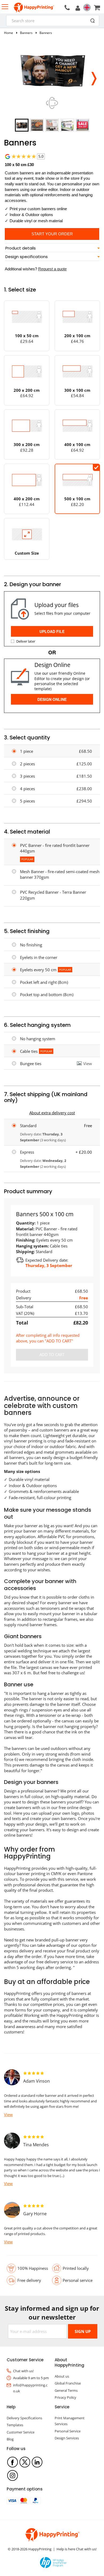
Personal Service (68, 2431)
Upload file (52, 631)
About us (62, 2376)
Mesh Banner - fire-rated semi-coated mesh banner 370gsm (60, 874)
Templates (15, 2425)
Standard (28, 1126)
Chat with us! (23, 2371)
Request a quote (52, 269)
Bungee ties (31, 1064)
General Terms (66, 2390)
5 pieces (27, 801)
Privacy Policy (65, 2397)
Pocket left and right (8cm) (44, 982)
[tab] (52, 248)
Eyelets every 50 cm (38, 970)
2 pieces (27, 764)
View (88, 1064)
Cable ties (29, 1051)
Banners (26, 33)
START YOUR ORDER (52, 234)
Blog (10, 2439)
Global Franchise (68, 2383)
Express (27, 1152)
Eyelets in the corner (39, 957)
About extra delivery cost (52, 1113)
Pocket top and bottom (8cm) (47, 995)
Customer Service (21, 2432)
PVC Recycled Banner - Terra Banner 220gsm (53, 895)
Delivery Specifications (24, 2418)
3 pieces (27, 776)
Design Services (67, 2438)
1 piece (27, 751)
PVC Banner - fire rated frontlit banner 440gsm (55, 848)
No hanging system (38, 1039)
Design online (52, 699)
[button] (94, 77)
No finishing (31, 945)
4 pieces (27, 789)
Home (9, 33)
